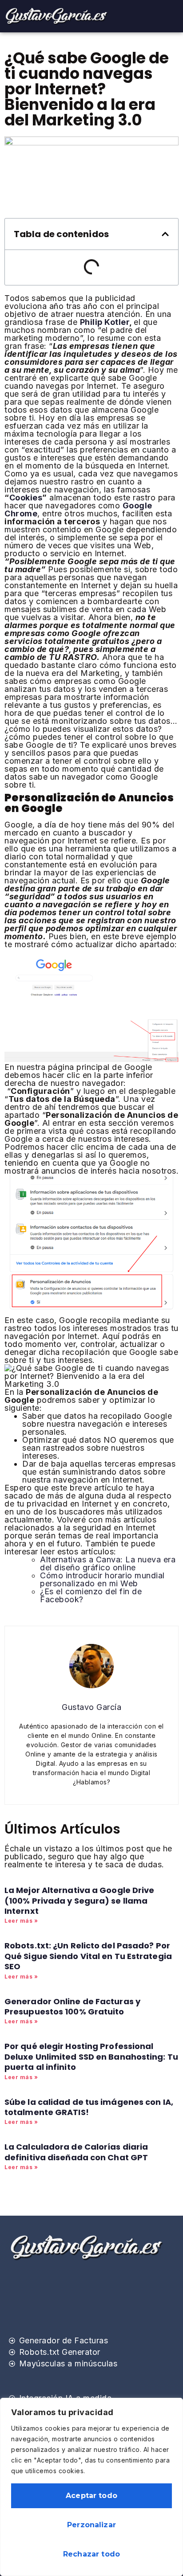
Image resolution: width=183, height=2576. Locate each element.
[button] (165, 234)
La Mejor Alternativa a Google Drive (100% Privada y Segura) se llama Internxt (80, 1901)
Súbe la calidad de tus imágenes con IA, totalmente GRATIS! (89, 2107)
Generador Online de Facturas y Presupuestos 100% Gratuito (72, 2006)
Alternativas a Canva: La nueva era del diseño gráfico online (108, 1563)
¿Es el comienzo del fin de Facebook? (91, 1595)
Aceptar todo (91, 2496)
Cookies (26, 498)
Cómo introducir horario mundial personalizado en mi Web (102, 1579)
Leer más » (21, 1921)
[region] (91, 2487)
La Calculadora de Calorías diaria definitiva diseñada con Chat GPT (76, 2152)
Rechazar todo (91, 2554)
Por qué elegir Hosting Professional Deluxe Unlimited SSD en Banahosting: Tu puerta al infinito (91, 2057)
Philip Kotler (105, 322)
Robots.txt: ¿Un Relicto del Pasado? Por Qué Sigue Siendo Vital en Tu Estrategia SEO (88, 1956)
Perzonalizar (91, 2525)
